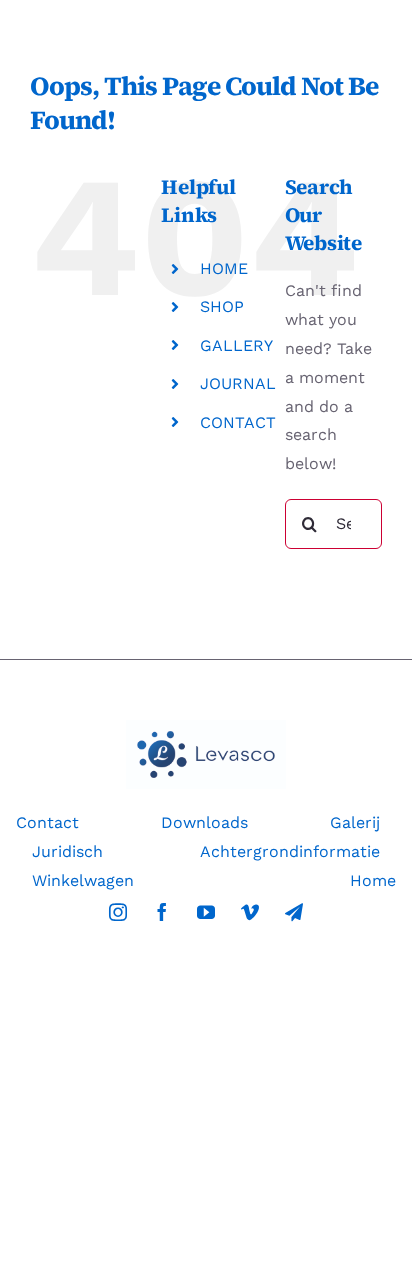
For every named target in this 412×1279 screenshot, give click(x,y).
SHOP (222, 306)
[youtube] (206, 912)
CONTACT (238, 422)
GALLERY (236, 345)
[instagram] (118, 912)
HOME (224, 268)
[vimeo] (250, 912)
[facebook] (162, 912)
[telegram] (294, 912)
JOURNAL (238, 383)
